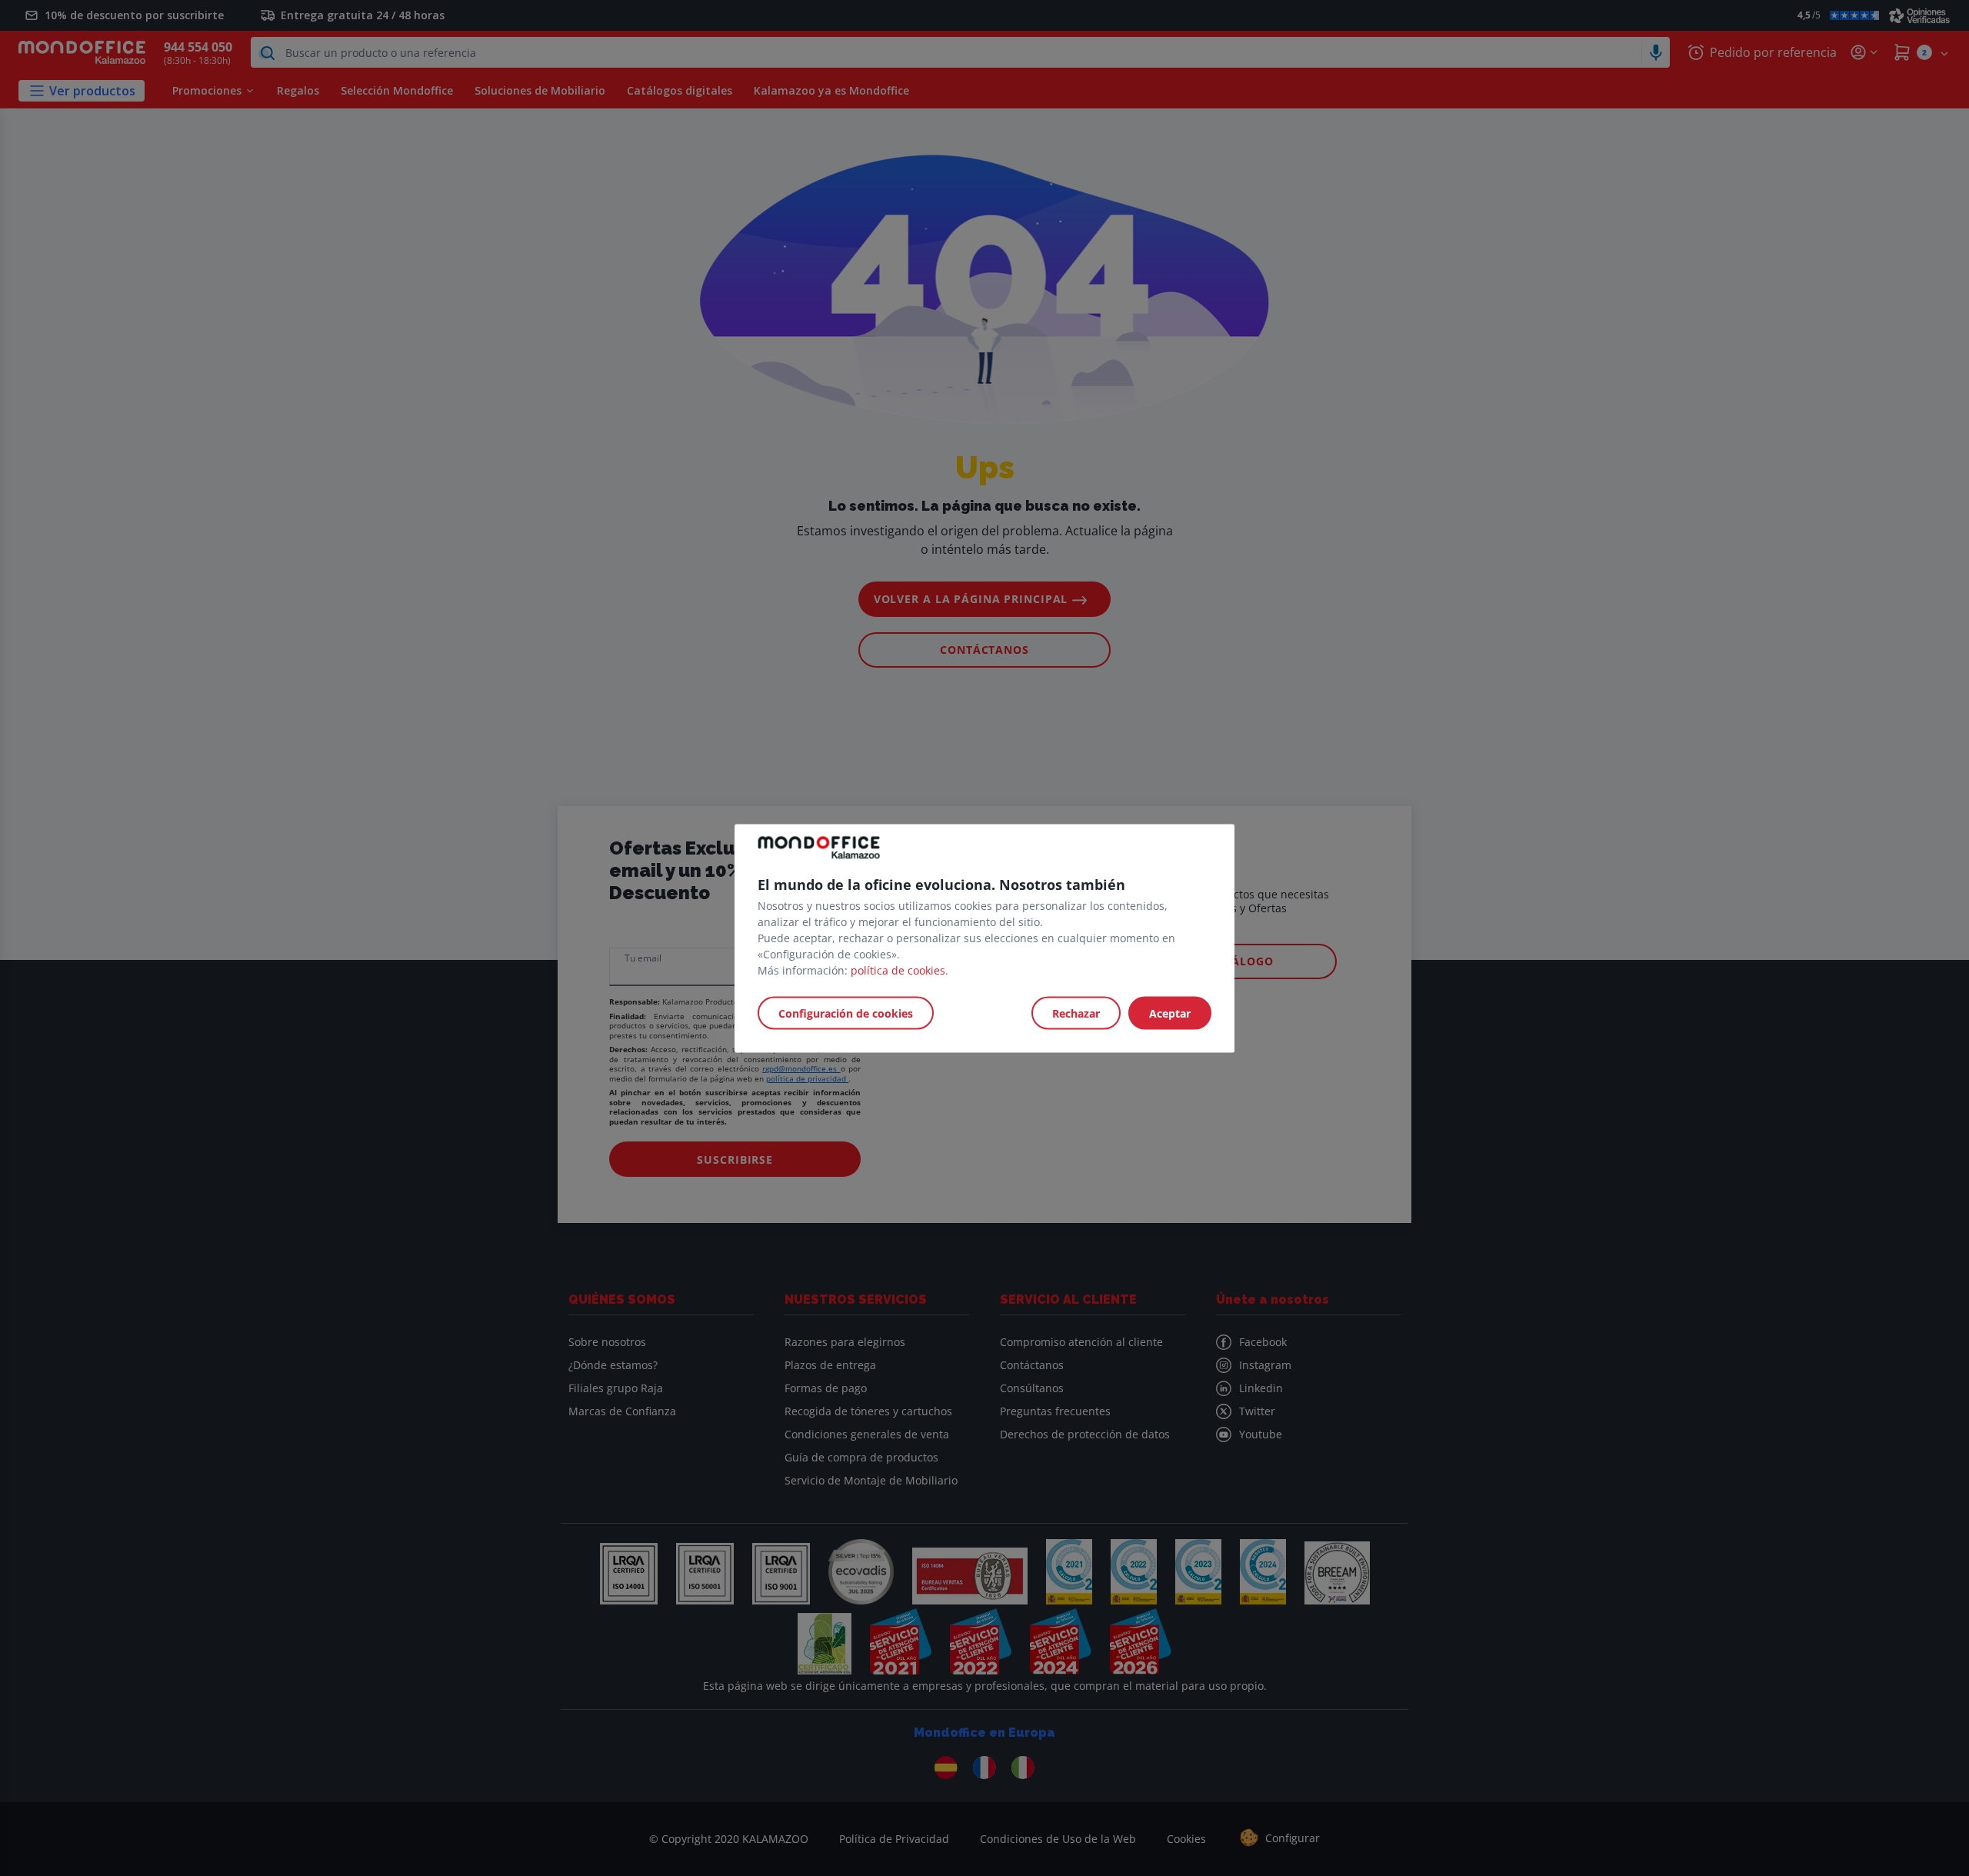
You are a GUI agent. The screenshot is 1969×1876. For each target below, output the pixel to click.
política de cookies (898, 970)
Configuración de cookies (846, 1013)
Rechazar (1076, 1013)
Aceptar (1170, 1013)
